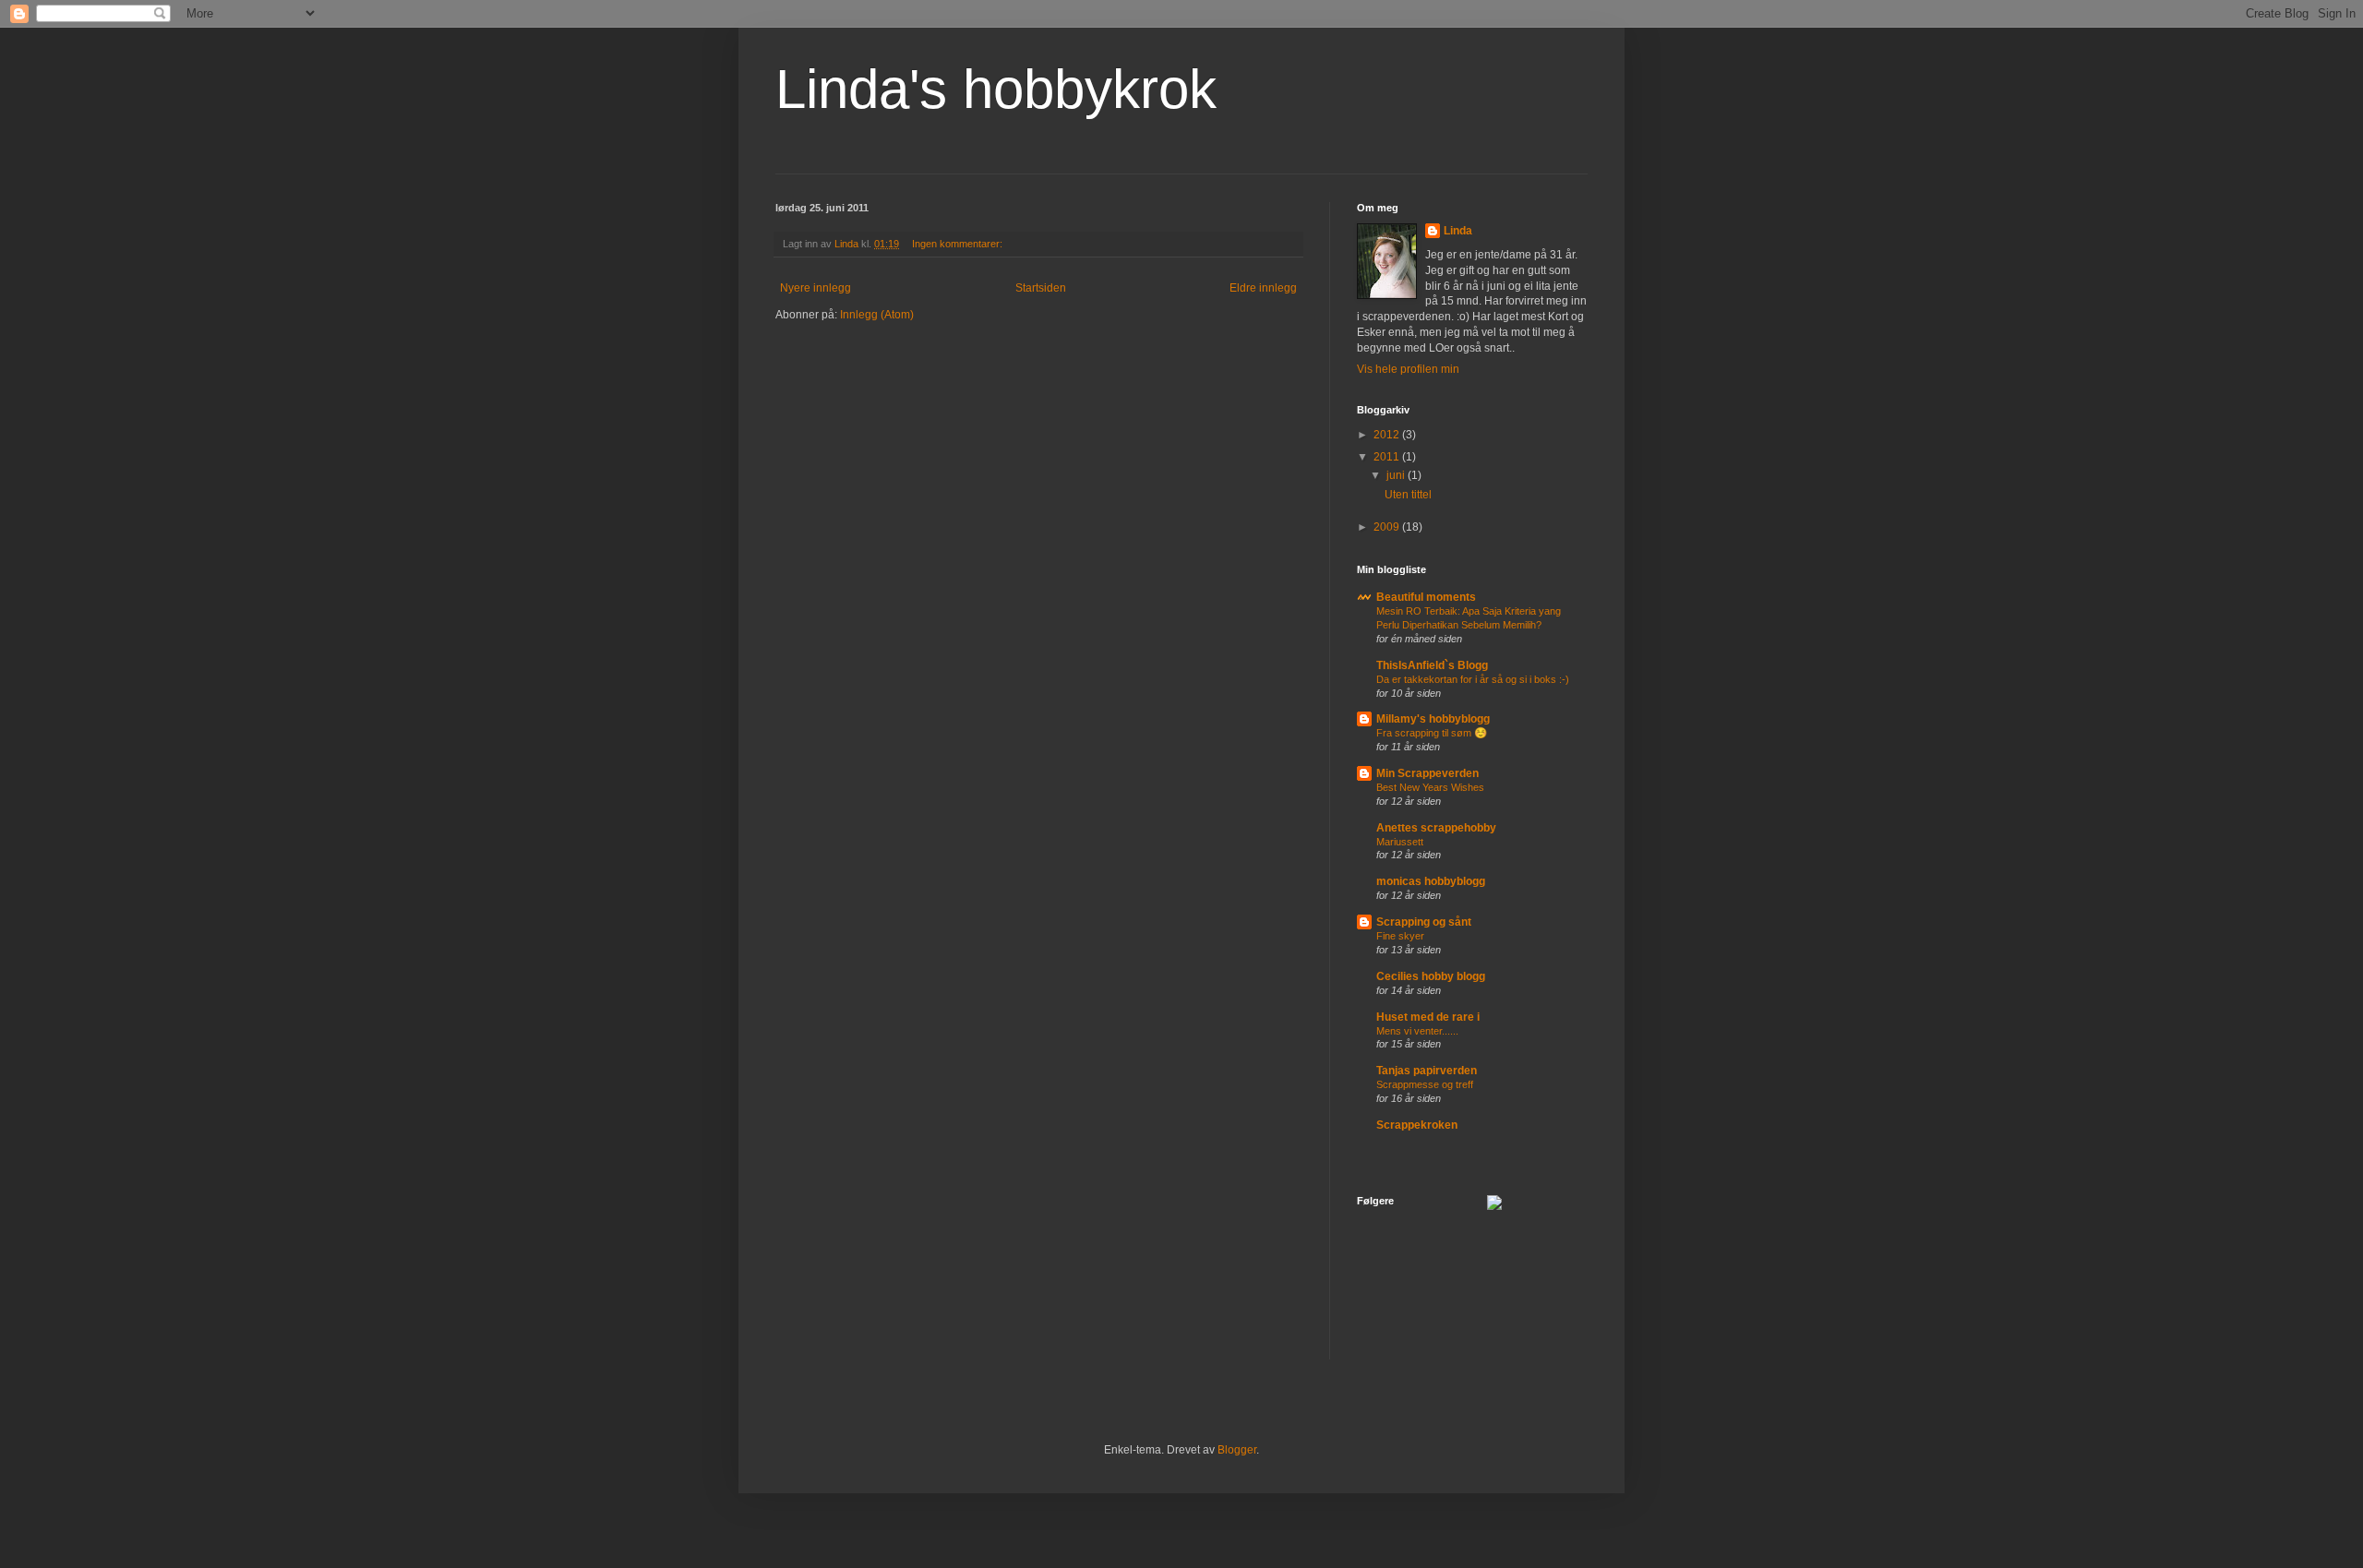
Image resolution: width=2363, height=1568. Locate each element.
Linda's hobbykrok (996, 89)
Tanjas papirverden (1427, 1071)
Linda (1458, 231)
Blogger (1237, 1450)
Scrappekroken (1417, 1125)
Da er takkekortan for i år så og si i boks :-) (1473, 679)
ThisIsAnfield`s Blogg (1432, 665)
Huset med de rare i (1428, 1017)
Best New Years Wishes (1430, 787)
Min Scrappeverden (1427, 773)
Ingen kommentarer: (959, 244)
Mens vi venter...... (1417, 1031)
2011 (1388, 457)
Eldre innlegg (1263, 288)
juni (1397, 475)
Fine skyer (1400, 936)
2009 (1388, 527)
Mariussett (1400, 842)
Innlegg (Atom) (877, 315)
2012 (1388, 435)
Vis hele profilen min (1408, 369)
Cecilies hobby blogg (1431, 976)
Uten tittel (1408, 495)
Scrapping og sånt (1424, 922)
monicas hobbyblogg (1431, 881)
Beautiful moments (1426, 597)
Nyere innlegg (816, 288)
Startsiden (1041, 288)
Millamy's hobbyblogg (1433, 719)
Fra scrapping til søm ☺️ (1432, 733)
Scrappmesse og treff (1425, 1084)
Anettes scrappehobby (1436, 828)
